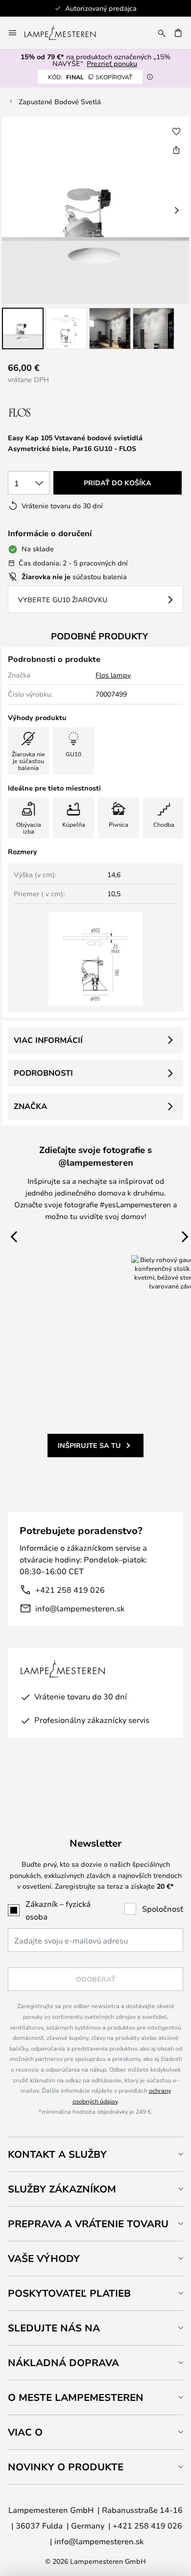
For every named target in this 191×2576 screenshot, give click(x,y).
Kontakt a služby (57, 2154)
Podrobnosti (43, 1073)
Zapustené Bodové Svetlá (60, 102)
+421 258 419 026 (70, 1590)
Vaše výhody (44, 2258)
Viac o (25, 2432)
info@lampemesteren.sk (80, 1608)
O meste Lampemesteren (76, 2397)
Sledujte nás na (54, 2328)
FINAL (90, 77)
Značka (30, 1106)
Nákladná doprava (63, 2362)
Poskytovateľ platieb (69, 2293)
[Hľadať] (162, 33)
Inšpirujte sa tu (89, 1445)
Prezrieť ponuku (112, 63)
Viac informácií (48, 1040)
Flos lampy (113, 675)
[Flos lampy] (60, 413)
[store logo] (66, 33)
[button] (23, 328)
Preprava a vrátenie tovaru (88, 2224)
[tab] (95, 2154)
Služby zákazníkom (62, 2189)
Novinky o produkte (66, 2467)
